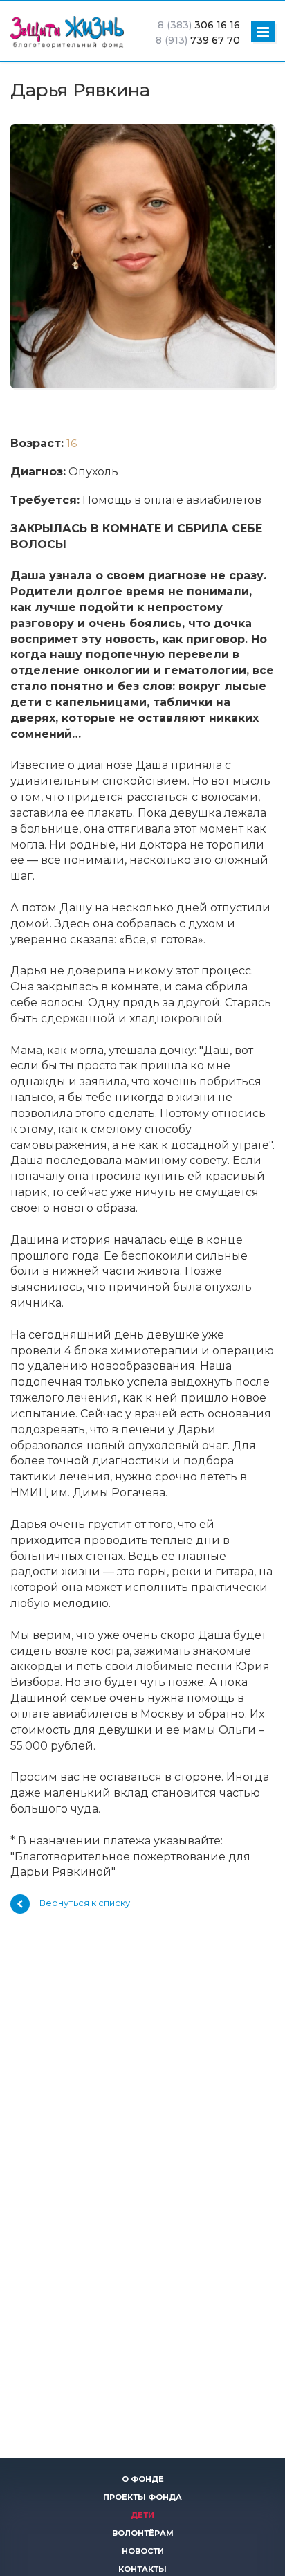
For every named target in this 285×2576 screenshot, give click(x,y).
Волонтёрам (143, 2533)
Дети (142, 2515)
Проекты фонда (142, 2497)
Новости (143, 2551)
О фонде (143, 2479)
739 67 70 (198, 40)
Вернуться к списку (85, 1903)
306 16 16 (199, 25)
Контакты (142, 2569)
